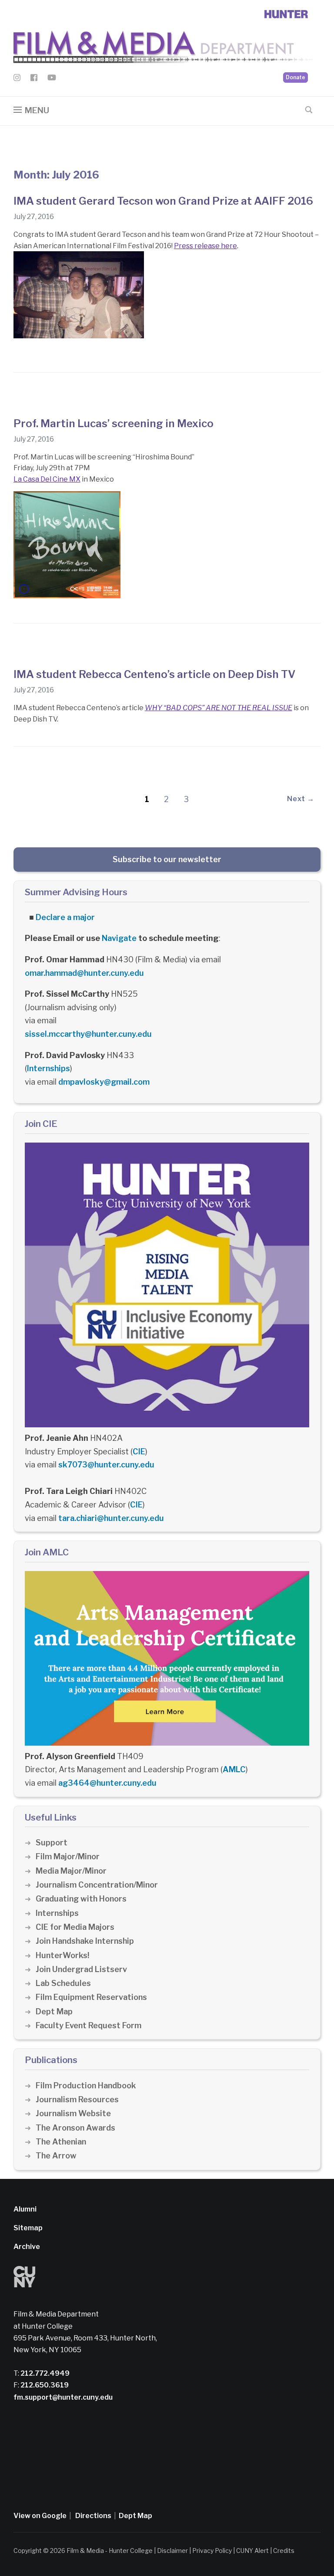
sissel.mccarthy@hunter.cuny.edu (88, 1034)
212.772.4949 (44, 2373)
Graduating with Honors (81, 1899)
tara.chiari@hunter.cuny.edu (111, 1518)
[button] (31, 110)
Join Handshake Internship (85, 1941)
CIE (139, 1452)
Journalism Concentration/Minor (97, 1885)
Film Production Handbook (86, 2085)
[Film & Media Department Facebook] (34, 79)
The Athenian (61, 2142)
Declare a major (65, 917)
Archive (27, 2247)
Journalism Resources (77, 2099)
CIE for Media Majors (75, 1927)
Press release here (205, 246)
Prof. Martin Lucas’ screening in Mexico (114, 423)
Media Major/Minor (71, 1871)
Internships (48, 1068)
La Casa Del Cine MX (47, 479)
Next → (301, 799)
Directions (93, 2516)
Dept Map (54, 2011)
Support (52, 1843)
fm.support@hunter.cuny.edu (63, 2397)
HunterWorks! (62, 1955)
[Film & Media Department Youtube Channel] (52, 79)
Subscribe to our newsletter (167, 859)
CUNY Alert (252, 2551)
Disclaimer (172, 2551)
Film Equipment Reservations (91, 1997)
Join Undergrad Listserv (81, 1969)
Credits (284, 2551)
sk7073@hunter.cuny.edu (106, 1465)
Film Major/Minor (68, 1856)
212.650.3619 (44, 2385)
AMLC (234, 1769)
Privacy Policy (212, 2551)
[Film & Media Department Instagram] (17, 79)
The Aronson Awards (75, 2128)
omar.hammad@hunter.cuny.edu (84, 973)
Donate (296, 77)
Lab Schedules (63, 1983)
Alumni (25, 2209)
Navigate (119, 938)
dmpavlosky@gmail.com (104, 1082)
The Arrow (56, 2156)
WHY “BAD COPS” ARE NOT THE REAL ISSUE (219, 708)
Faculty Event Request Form (89, 2025)
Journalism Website (73, 2113)
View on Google (40, 2516)
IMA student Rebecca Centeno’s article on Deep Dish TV (154, 674)
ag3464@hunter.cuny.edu (107, 1783)
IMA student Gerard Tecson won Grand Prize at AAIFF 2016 (163, 201)
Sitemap (28, 2228)
